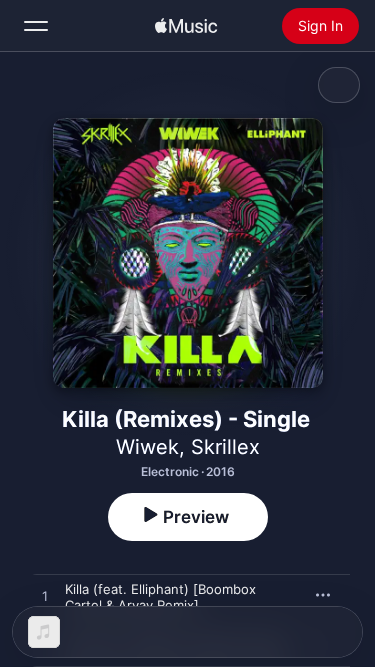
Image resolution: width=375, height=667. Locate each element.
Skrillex (225, 447)
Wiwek (147, 447)
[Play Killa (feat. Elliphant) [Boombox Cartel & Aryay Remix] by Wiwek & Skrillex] (45, 597)
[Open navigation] (36, 26)
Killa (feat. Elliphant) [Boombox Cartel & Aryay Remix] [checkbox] (160, 597)
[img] (186, 26)
